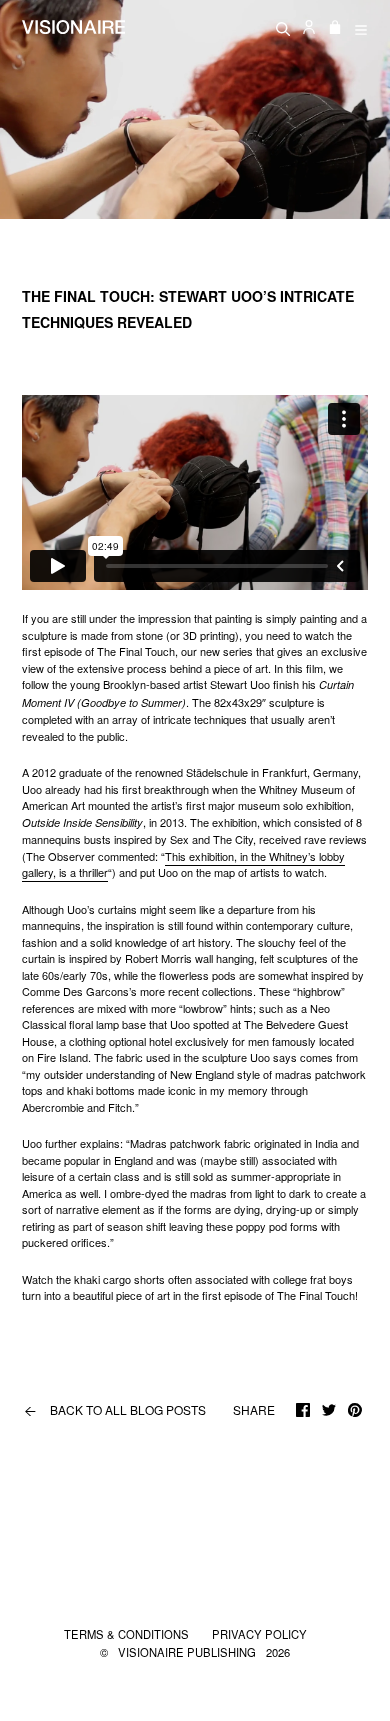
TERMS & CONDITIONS (128, 1634)
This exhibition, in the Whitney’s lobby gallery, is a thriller (183, 864)
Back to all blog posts (115, 1410)
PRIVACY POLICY (259, 1634)
